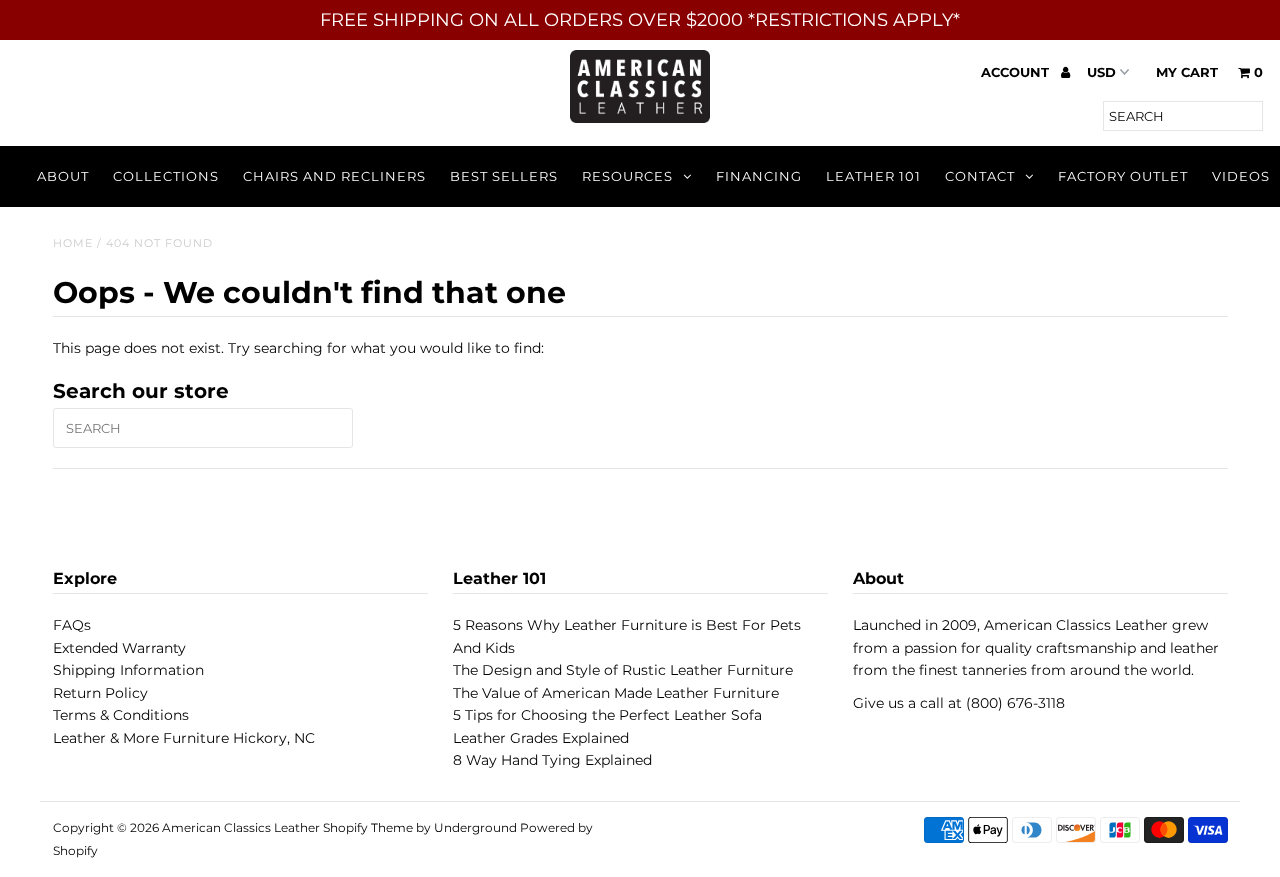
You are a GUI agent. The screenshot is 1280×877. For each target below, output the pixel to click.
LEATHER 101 (873, 176)
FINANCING (759, 176)
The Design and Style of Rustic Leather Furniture (623, 670)
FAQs (72, 625)
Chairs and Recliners (334, 176)
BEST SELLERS (504, 176)
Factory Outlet (1123, 176)
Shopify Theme (368, 827)
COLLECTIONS (166, 176)
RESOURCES (627, 176)
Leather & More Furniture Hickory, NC (184, 738)
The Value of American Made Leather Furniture (616, 693)
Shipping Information (128, 670)
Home (73, 243)
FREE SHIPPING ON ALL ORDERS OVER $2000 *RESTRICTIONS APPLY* (640, 20)
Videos (1241, 176)
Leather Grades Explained (541, 738)
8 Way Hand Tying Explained (552, 760)
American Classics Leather (241, 827)
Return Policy (100, 693)
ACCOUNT (1017, 72)
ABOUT (63, 176)
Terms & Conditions (121, 715)
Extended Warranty (119, 648)
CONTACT (980, 176)
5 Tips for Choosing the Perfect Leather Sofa (607, 715)
